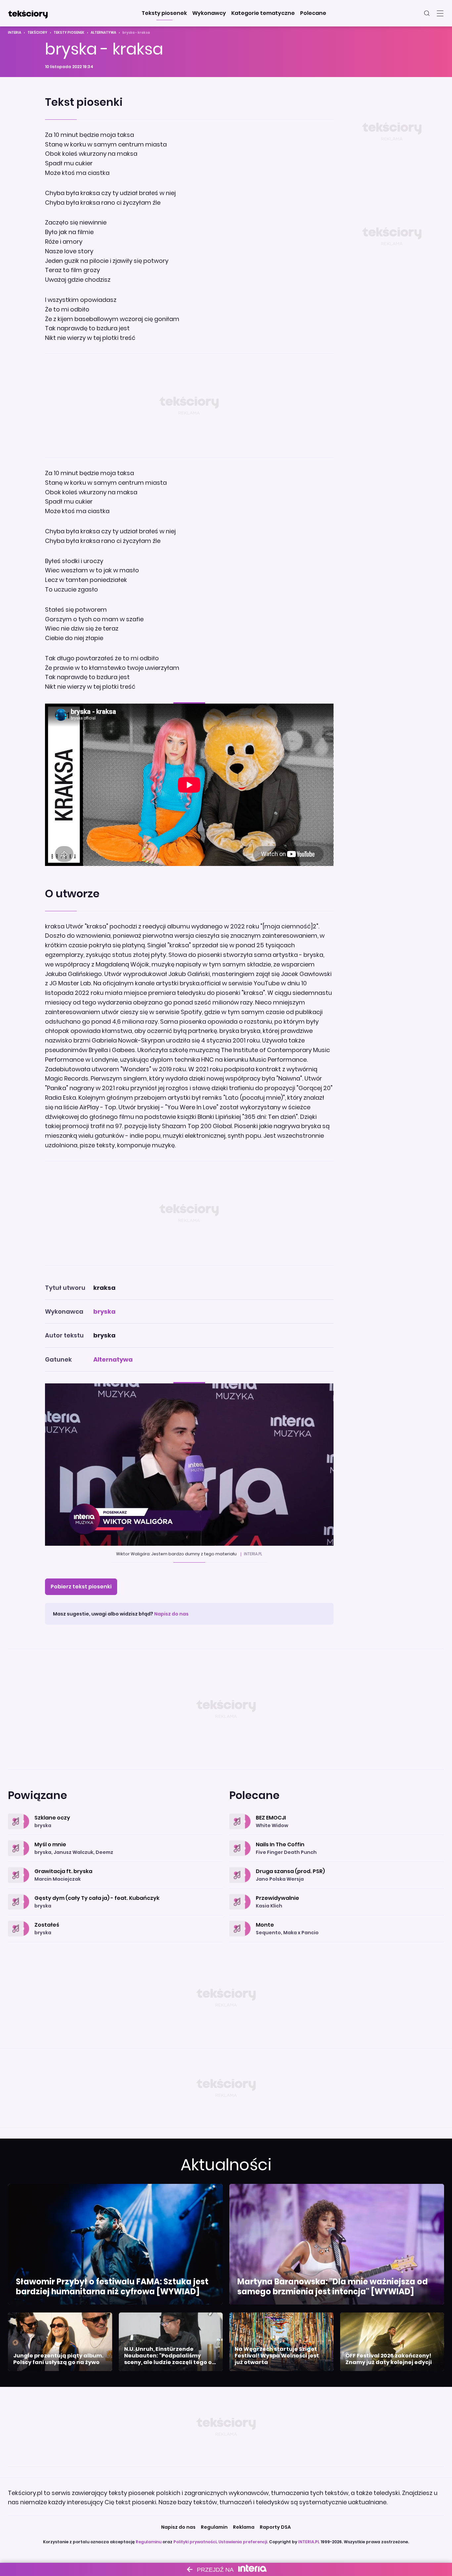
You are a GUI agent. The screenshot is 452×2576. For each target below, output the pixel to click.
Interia (15, 33)
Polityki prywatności (195, 2542)
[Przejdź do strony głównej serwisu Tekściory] (28, 13)
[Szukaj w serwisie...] (427, 13)
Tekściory (37, 33)
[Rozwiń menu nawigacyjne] (440, 13)
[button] (164, 13)
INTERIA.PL (309, 2542)
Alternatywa (103, 33)
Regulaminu (149, 2542)
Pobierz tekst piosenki (81, 1587)
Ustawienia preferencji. (243, 2542)
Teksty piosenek (69, 33)
